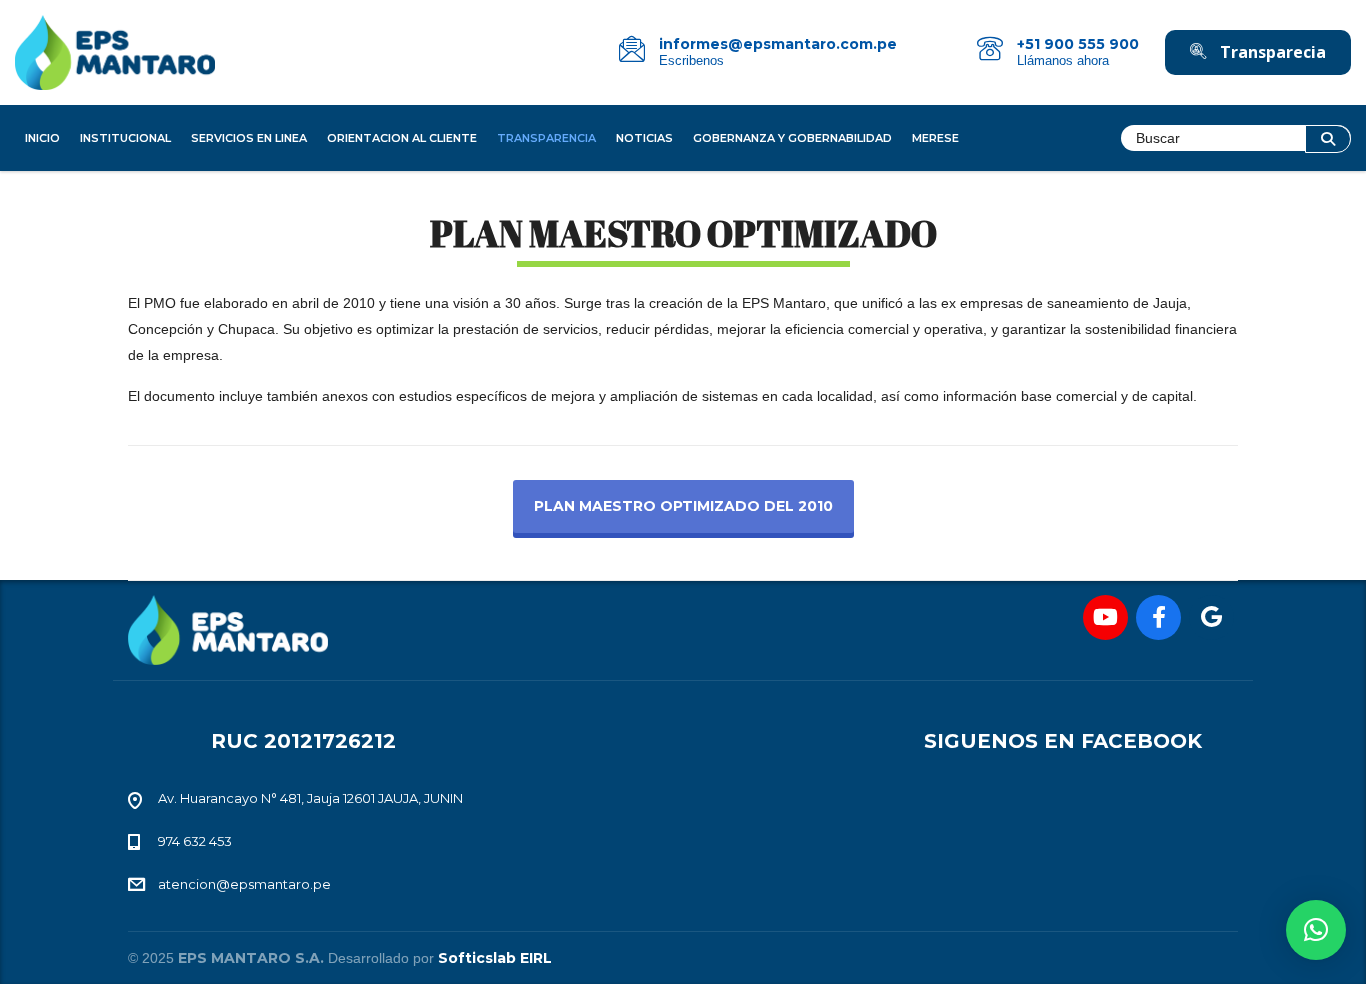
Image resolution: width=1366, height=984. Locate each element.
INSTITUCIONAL (125, 138)
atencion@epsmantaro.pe (244, 884)
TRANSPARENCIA (546, 138)
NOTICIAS (644, 138)
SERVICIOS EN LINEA (249, 138)
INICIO (42, 138)
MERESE (935, 138)
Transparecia (1271, 52)
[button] (1316, 930)
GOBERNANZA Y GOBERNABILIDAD (792, 138)
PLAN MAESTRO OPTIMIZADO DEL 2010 (683, 506)
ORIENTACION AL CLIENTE (402, 138)
